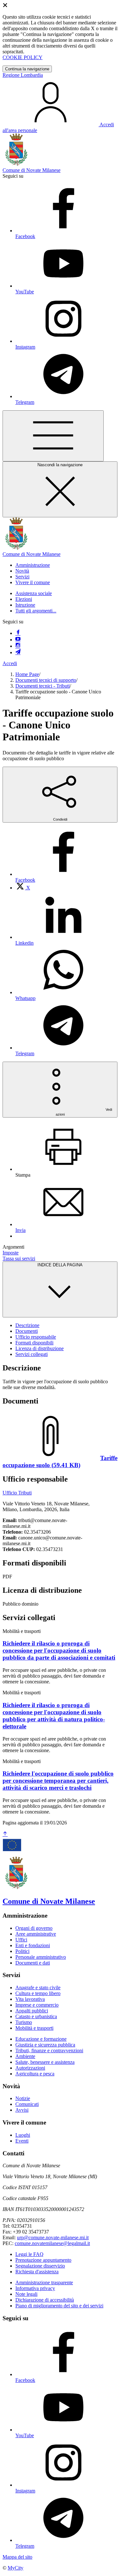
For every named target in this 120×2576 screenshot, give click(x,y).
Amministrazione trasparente (44, 2282)
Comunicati (27, 2104)
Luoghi (23, 2135)
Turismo (24, 2022)
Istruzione (25, 605)
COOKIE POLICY (23, 57)
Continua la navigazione (27, 69)
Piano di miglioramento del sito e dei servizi (59, 2306)
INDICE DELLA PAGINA (60, 1265)
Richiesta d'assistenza (37, 2272)
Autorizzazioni (30, 2068)
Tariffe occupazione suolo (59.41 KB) (60, 1462)
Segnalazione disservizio (40, 2266)
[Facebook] (18, 633)
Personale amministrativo (41, 1957)
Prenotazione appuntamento (43, 2260)
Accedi (10, 663)
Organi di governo (34, 1928)
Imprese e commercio (37, 2005)
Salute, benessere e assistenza (45, 2062)
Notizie (23, 2098)
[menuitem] (23, 888)
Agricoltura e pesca (35, 2074)
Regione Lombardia (23, 75)
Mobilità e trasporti (34, 2028)
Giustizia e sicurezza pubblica (45, 2045)
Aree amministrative (36, 1934)
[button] (33, 565)
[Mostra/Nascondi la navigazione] (53, 436)
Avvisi (22, 2110)
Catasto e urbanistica (36, 2016)
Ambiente (25, 2056)
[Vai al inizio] (5, 1834)
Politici (22, 1951)
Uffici (21, 1940)
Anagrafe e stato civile (38, 1988)
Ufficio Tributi (17, 1493)
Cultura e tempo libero (38, 1993)
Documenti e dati (33, 1963)
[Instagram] (18, 646)
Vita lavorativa (30, 1999)
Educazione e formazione (41, 2039)
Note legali (26, 2294)
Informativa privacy (35, 2288)
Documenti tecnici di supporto (46, 680)
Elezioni (24, 599)
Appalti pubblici (32, 2011)
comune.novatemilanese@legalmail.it (52, 2243)
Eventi (22, 2141)
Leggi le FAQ (29, 2254)
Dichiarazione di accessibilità (45, 2300)
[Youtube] (18, 640)
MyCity (16, 2568)
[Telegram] (18, 652)
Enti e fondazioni (33, 1945)
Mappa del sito (17, 2557)
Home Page (27, 674)
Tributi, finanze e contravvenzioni (49, 2050)
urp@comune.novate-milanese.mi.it (53, 2237)
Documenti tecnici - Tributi (43, 686)
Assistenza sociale (34, 593)
